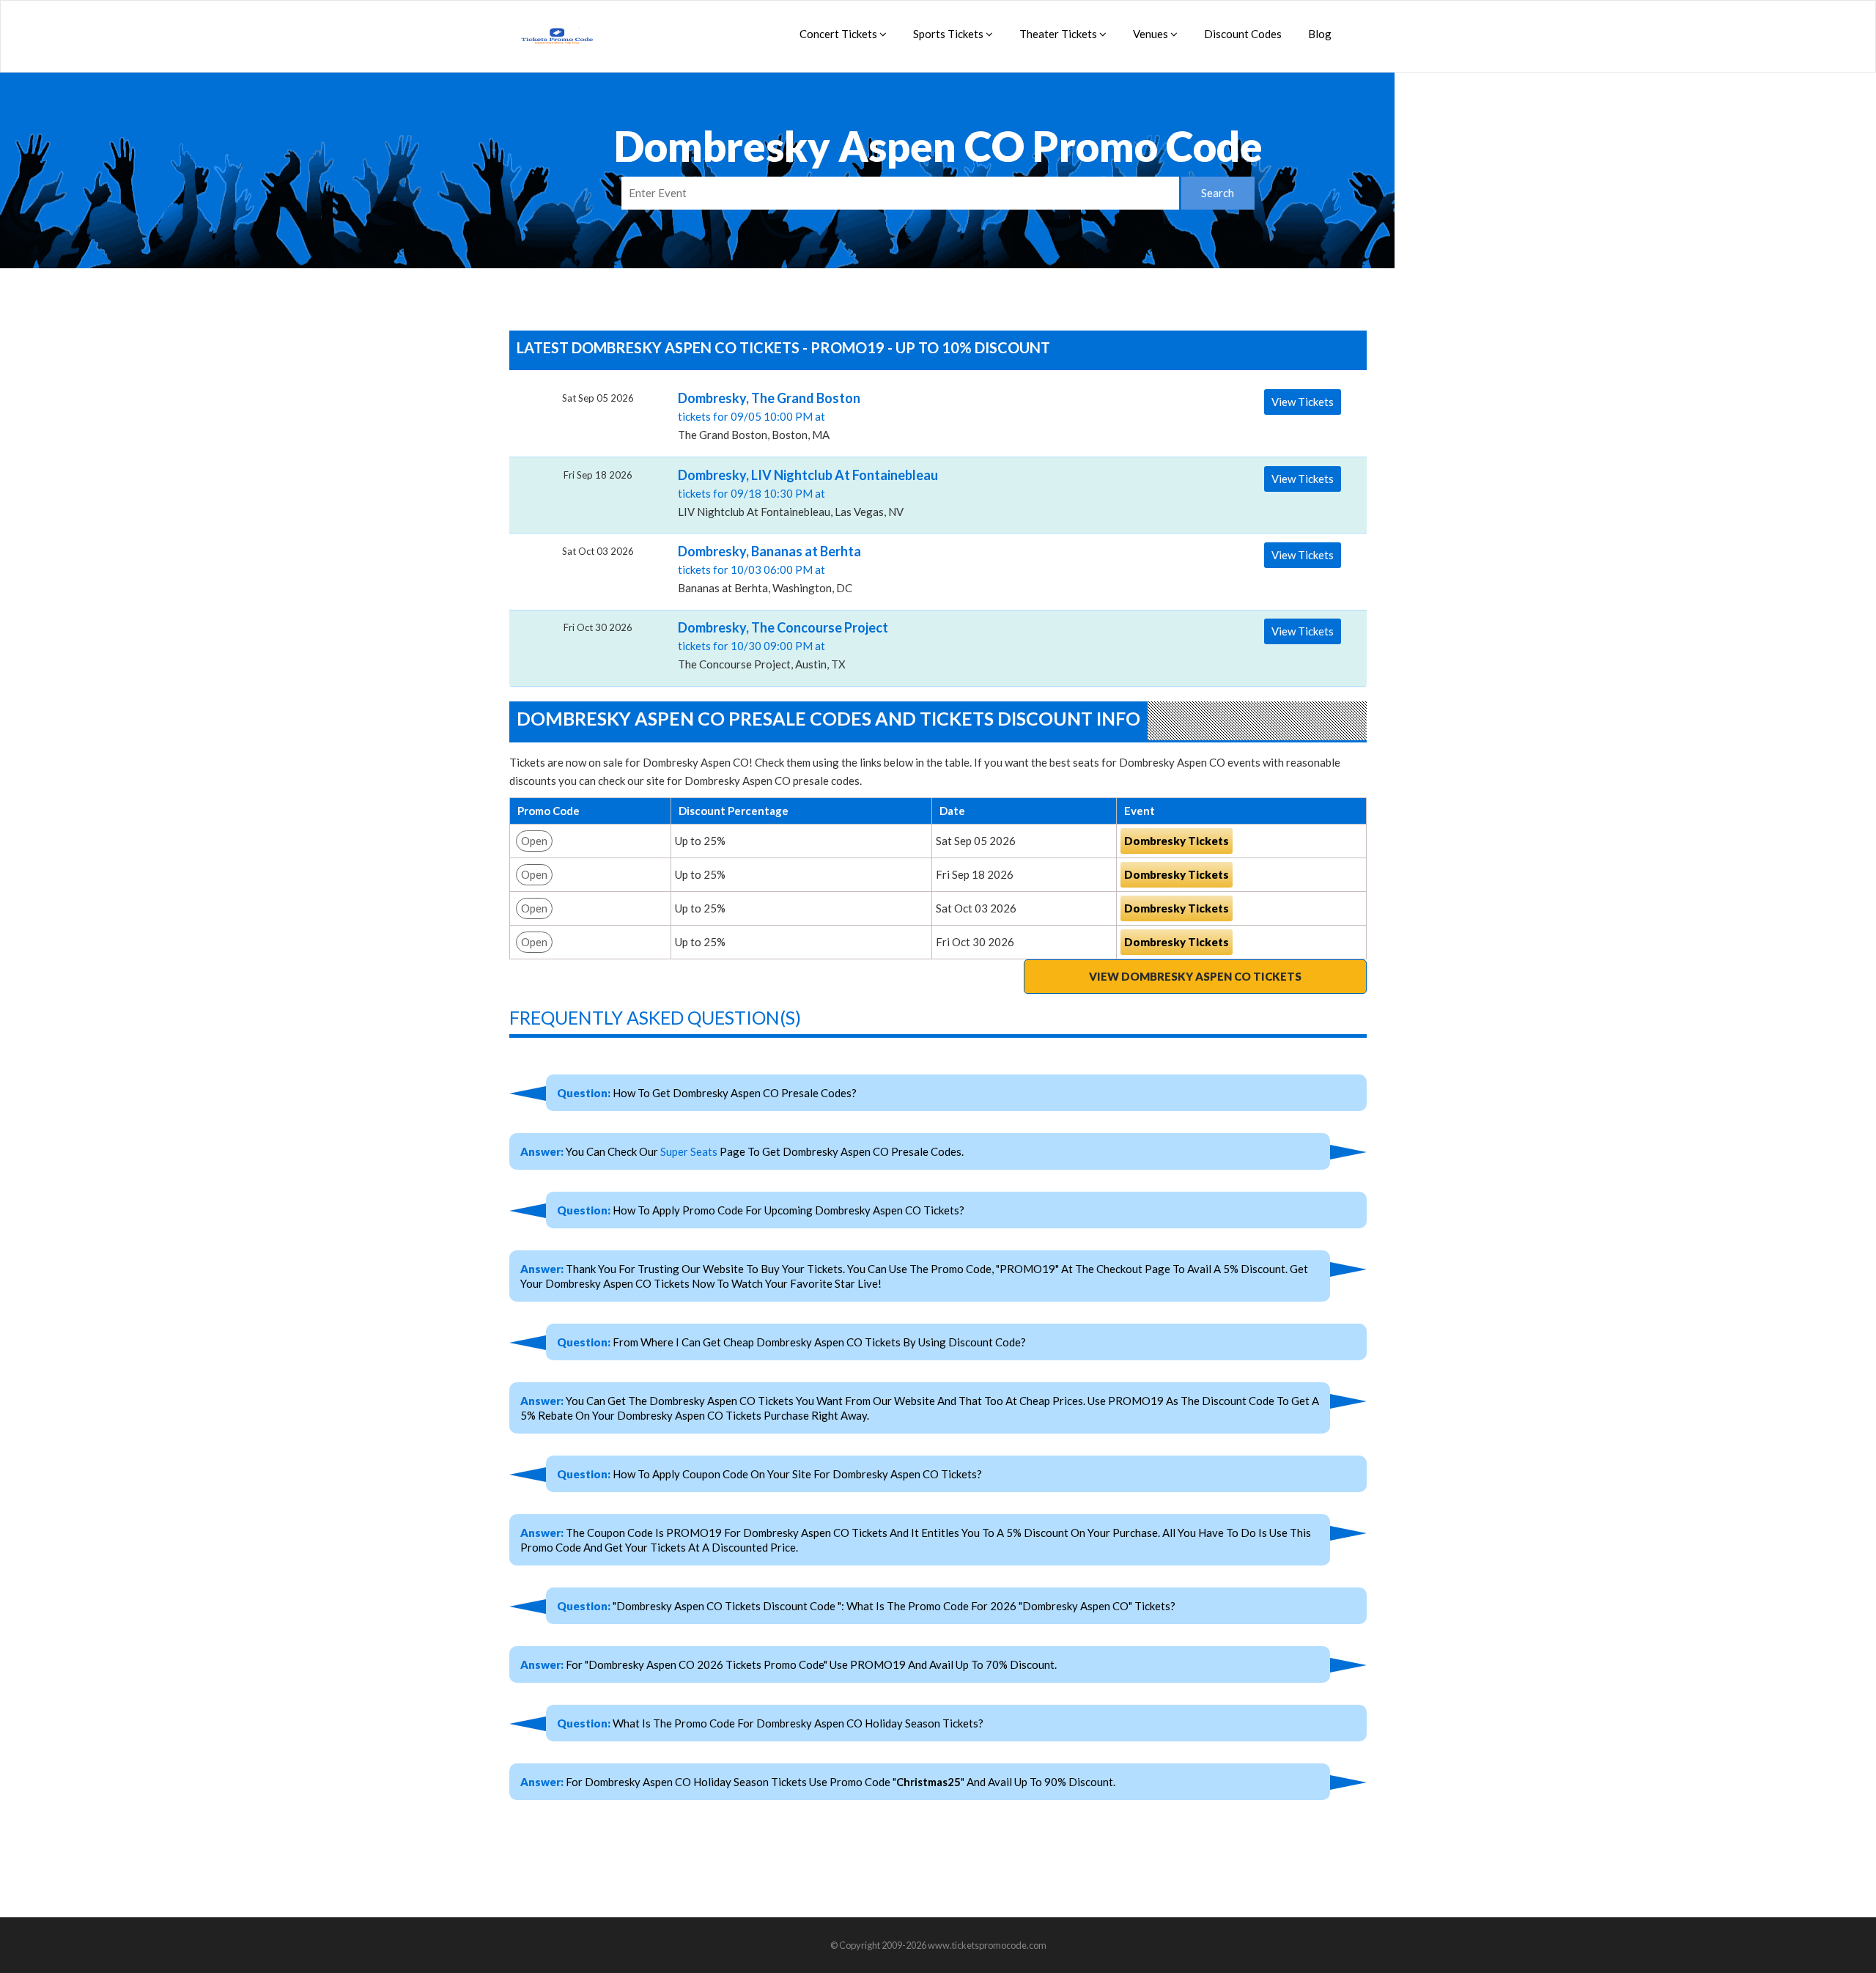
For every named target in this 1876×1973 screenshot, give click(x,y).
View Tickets (1303, 402)
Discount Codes (1243, 34)
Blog (1320, 34)
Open (534, 841)
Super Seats (689, 1151)
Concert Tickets (839, 34)
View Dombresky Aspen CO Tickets (1195, 976)
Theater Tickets (1059, 34)
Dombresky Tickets (1177, 841)
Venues (1152, 34)
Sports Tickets (949, 34)
